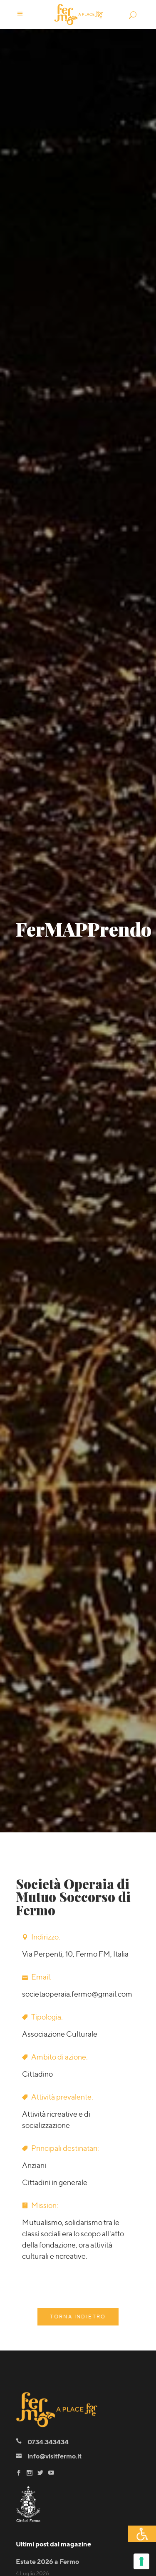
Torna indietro (78, 2317)
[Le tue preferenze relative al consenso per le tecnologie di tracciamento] (141, 2561)
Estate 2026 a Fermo (47, 2562)
